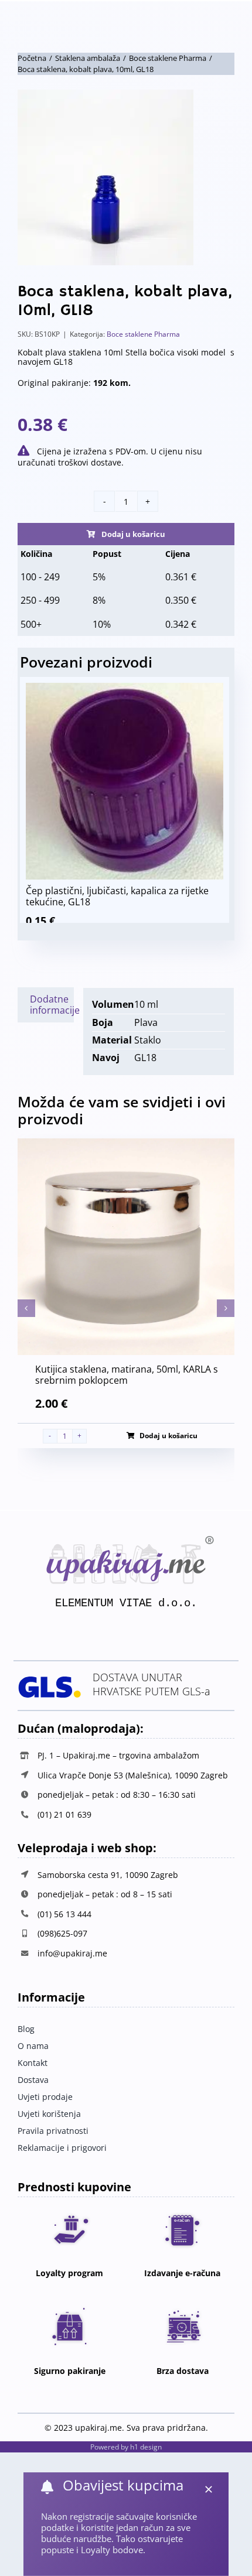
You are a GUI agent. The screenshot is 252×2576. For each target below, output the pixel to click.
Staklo (148, 1040)
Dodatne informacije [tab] (52, 1005)
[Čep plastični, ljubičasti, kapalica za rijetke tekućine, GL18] (124, 688)
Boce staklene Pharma (143, 334)
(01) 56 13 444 (64, 1914)
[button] (26, 1308)
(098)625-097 (62, 1933)
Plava (146, 1022)
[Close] (209, 2489)
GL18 (145, 1058)
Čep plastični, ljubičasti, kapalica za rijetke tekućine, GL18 (117, 896)
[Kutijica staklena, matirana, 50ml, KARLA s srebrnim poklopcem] (126, 1145)
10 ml (146, 1004)
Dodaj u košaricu (133, 534)
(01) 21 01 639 (64, 1814)
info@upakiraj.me (72, 1953)
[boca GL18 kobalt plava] (126, 177)
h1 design (146, 2447)
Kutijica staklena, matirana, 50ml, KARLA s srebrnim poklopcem (127, 1375)
